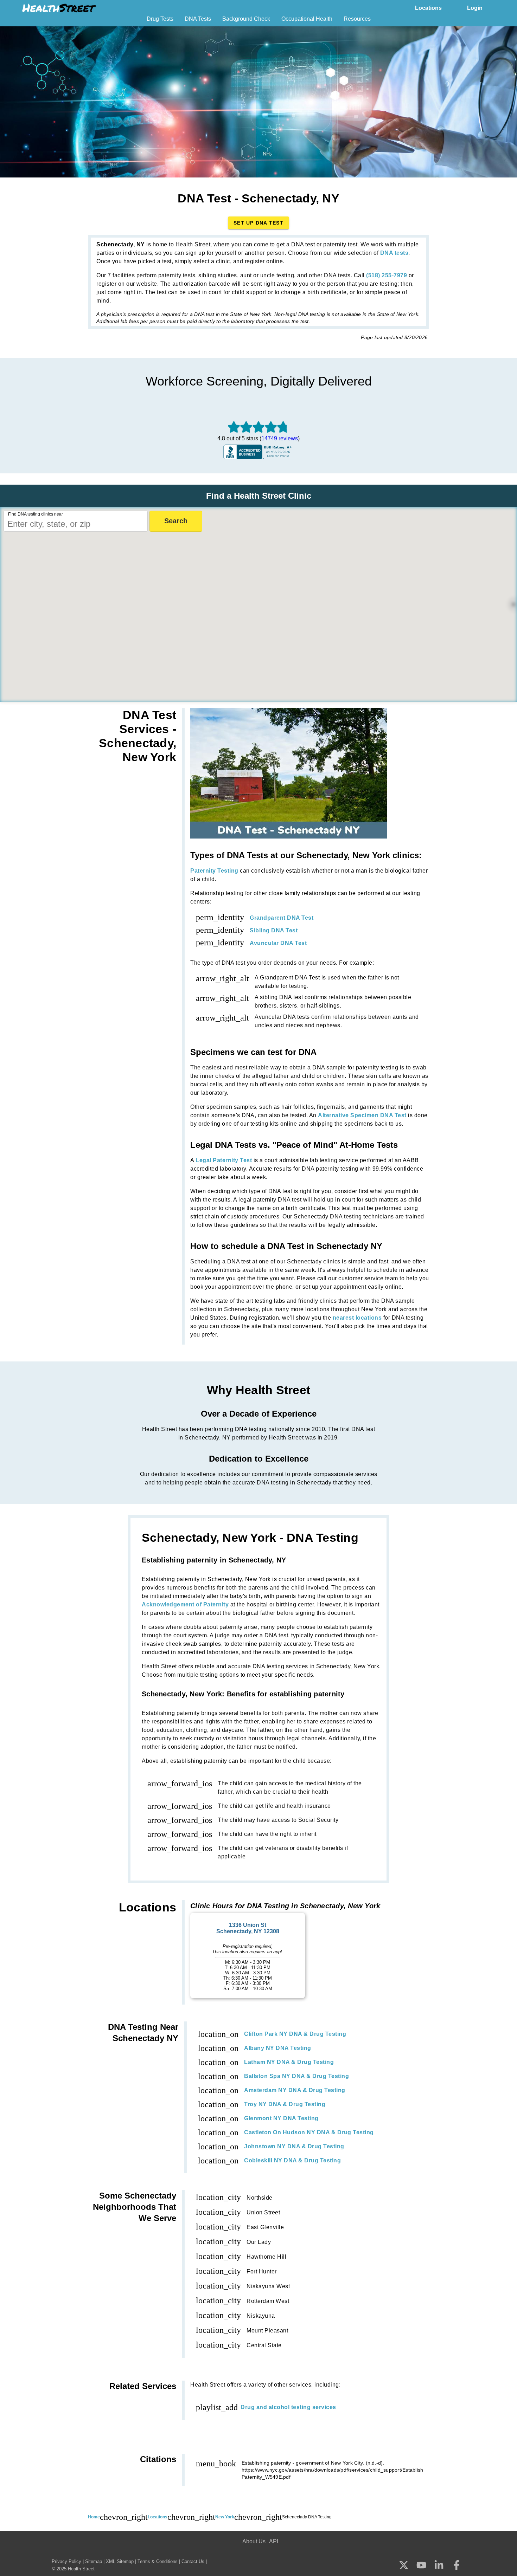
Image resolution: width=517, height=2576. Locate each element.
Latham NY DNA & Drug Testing (289, 2062)
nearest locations (357, 1318)
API (274, 2541)
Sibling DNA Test (274, 930)
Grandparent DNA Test (282, 918)
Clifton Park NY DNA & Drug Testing (295, 2034)
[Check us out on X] (404, 2566)
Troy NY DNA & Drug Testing (285, 2104)
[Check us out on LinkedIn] (439, 2566)
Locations (428, 8)
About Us (254, 2541)
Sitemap (94, 2561)
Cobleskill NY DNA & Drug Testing (292, 2160)
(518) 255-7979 (387, 275)
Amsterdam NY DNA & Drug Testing (295, 2090)
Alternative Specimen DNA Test (362, 1115)
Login (475, 8)
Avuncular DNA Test (278, 943)
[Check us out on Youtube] (421, 2566)
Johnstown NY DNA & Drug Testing (294, 2146)
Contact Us (193, 2561)
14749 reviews (280, 438)
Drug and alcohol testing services (288, 2407)
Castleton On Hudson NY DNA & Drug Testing (309, 2132)
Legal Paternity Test (224, 1160)
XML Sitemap (120, 2561)
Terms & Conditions (158, 2561)
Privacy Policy (66, 2561)
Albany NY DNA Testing (278, 2048)
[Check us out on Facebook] (457, 2566)
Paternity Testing (214, 871)
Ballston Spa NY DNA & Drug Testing (296, 2076)
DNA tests (394, 253)
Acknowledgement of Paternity (185, 1604)
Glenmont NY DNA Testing (281, 2118)
